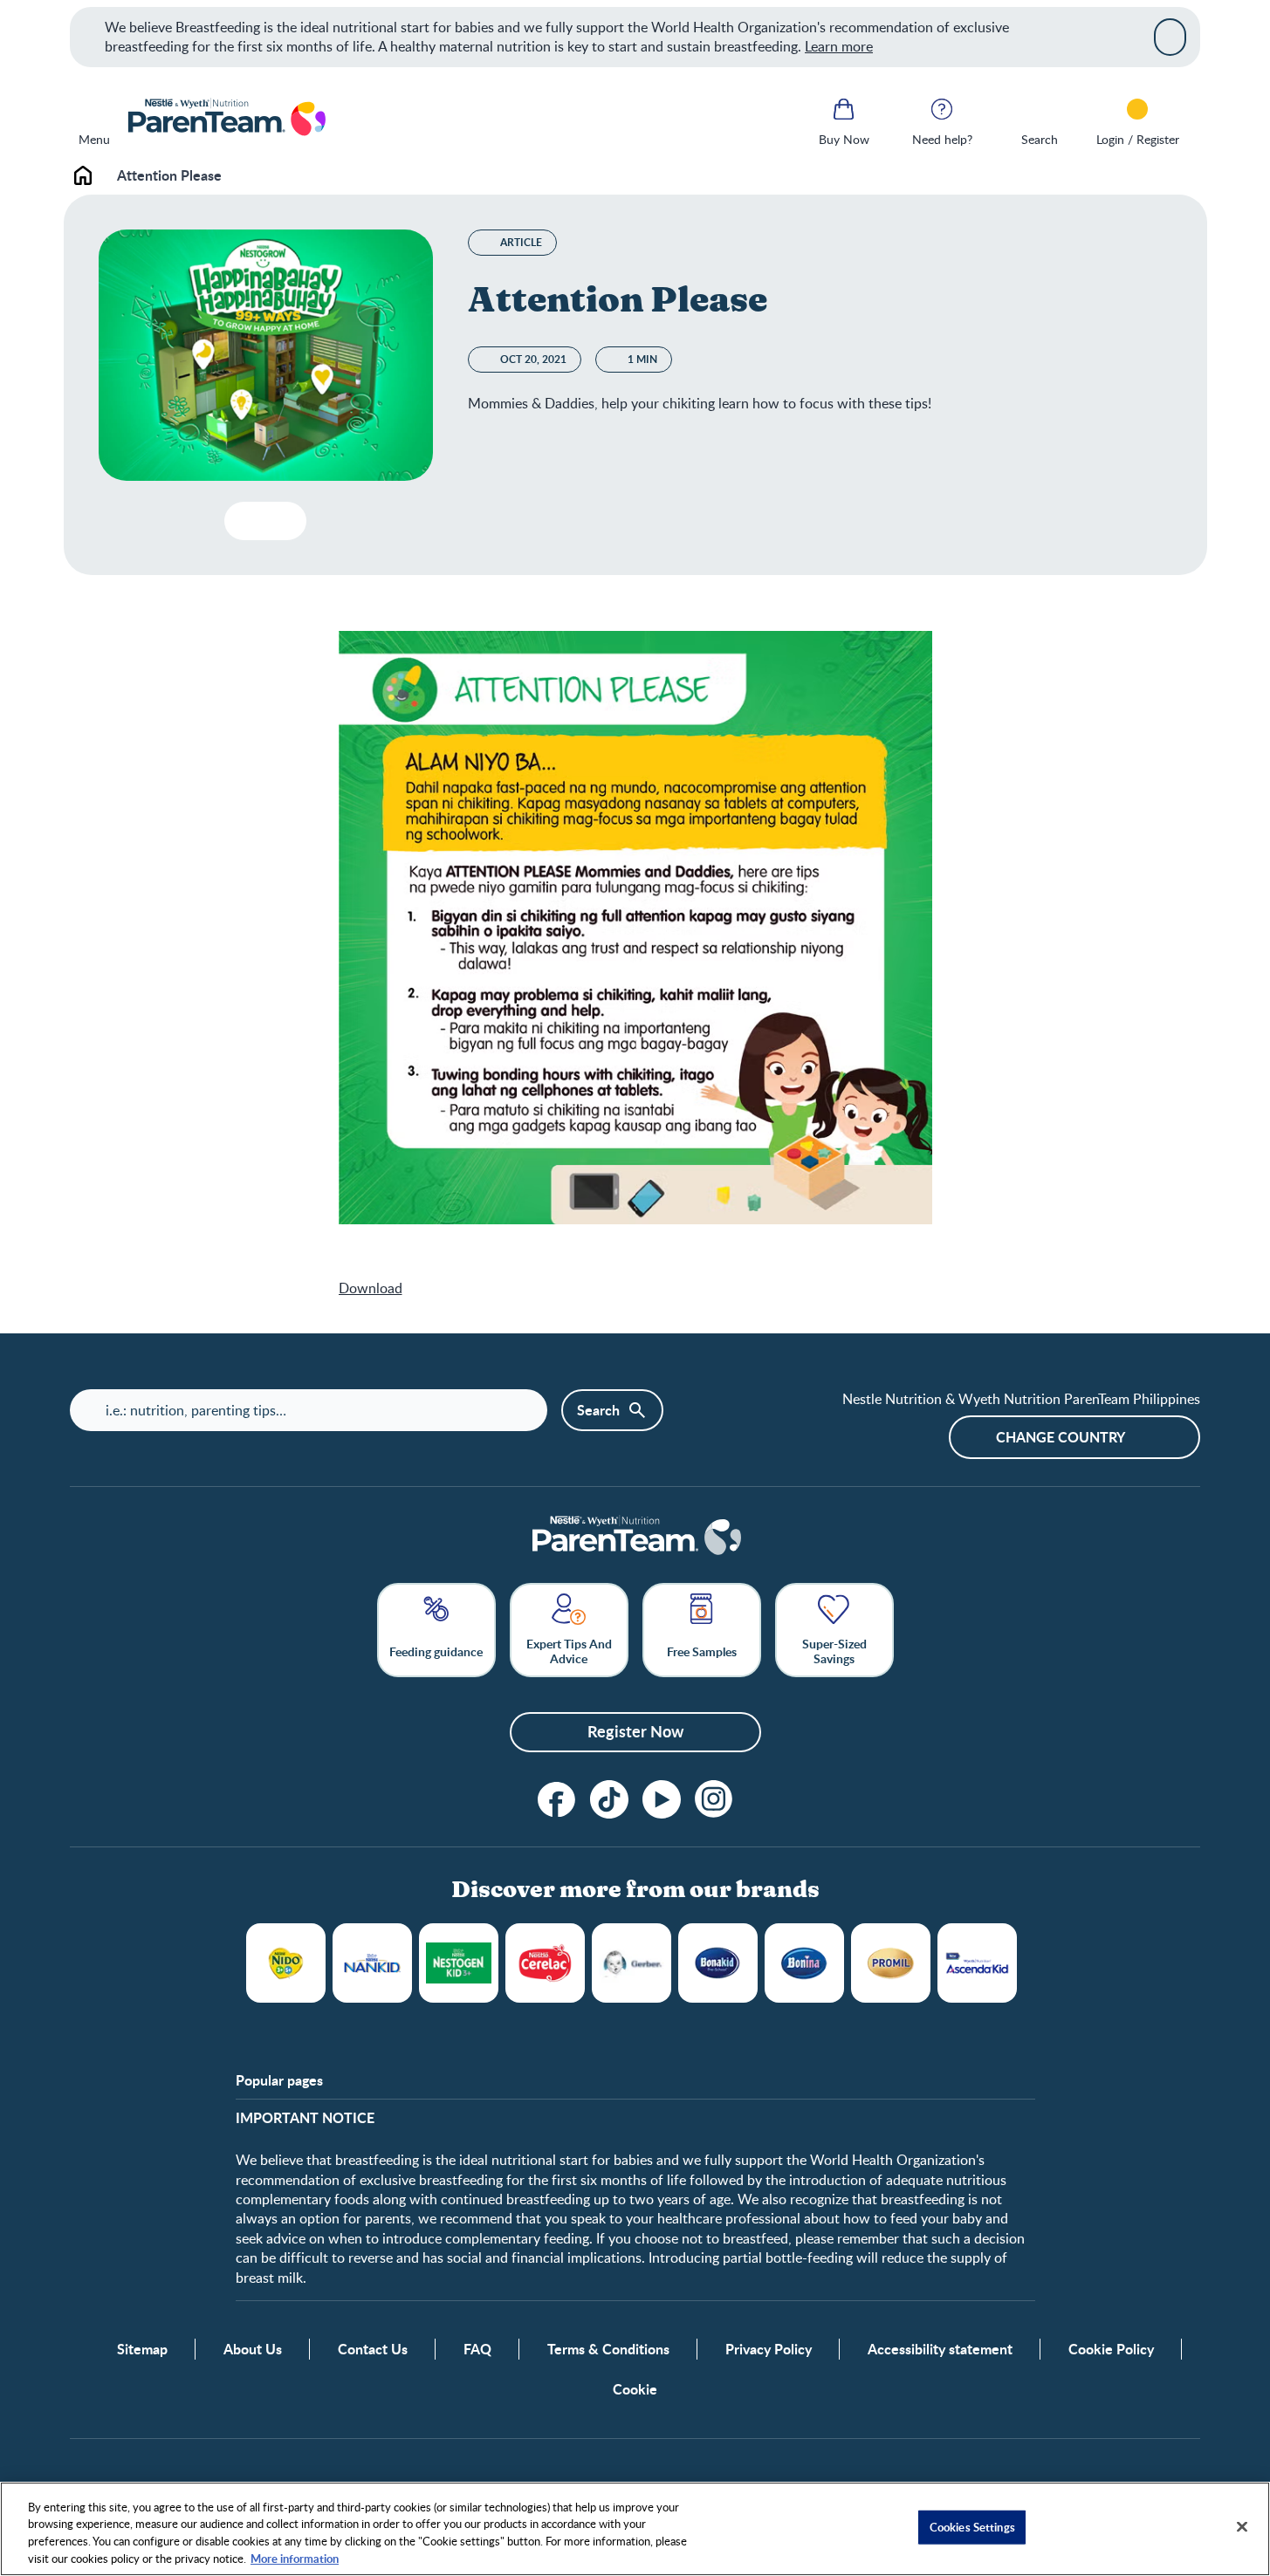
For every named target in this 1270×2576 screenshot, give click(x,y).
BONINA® (804, 1963)
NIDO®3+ (286, 1963)
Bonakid (718, 1963)
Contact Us (373, 2349)
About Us (253, 2349)
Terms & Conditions (608, 2349)
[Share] (279, 521)
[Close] (1170, 37)
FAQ (477, 2349)
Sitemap (142, 2349)
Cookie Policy (1111, 2349)
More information (295, 2558)
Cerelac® (545, 1963)
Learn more (839, 46)
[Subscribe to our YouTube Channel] (662, 1799)
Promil (891, 1963)
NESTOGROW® (459, 1963)
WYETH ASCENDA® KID (977, 1963)
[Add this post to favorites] (245, 521)
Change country (1061, 1437)
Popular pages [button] (279, 2080)
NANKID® (372, 1963)
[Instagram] (714, 1799)
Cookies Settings (972, 2527)
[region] (635, 2529)
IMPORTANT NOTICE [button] (305, 2118)
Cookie (635, 2389)
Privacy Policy (769, 2349)
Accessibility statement (940, 2349)
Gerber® (632, 1963)
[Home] (226, 119)
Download (371, 1288)
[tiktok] (609, 1799)
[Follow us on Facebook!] (557, 1799)
